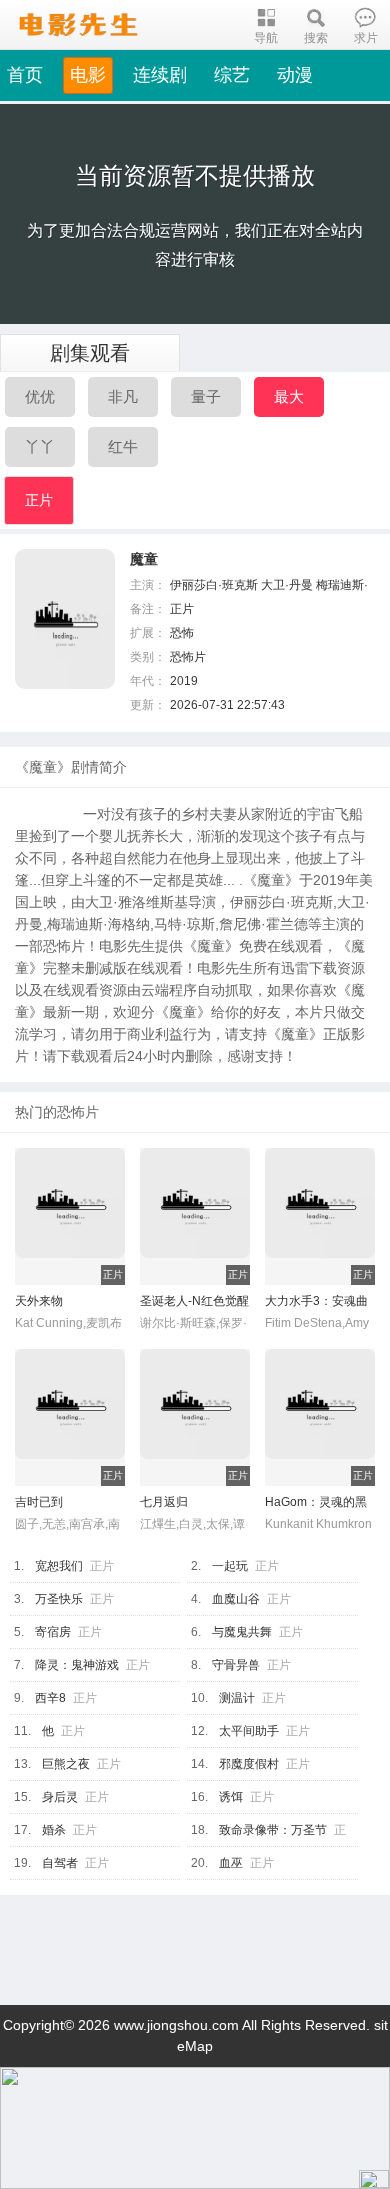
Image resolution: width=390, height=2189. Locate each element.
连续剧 (160, 75)
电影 (88, 75)
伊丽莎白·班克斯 (214, 585)
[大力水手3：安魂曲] (320, 1241)
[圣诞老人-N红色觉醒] (195, 1241)
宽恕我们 (59, 1566)
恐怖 (182, 633)
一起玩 (230, 1566)
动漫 (295, 75)
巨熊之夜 (66, 1764)
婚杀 (54, 1830)
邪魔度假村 (249, 1764)
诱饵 (231, 1797)
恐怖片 (188, 657)
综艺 (232, 75)
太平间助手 (249, 1731)
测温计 (237, 1698)
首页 (25, 75)
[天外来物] (70, 1241)
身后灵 (60, 1797)
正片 (39, 500)
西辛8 (50, 1698)
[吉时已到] (70, 1442)
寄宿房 (53, 1632)
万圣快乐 (59, 1599)
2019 (184, 681)
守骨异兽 (236, 1665)
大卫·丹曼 (287, 585)
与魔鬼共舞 (242, 1632)
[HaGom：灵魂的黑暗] (320, 1442)
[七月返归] (195, 1442)
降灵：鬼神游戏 (77, 1665)
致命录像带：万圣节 (273, 1830)
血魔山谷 (236, 1599)
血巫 (231, 1863)
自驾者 (60, 1863)
